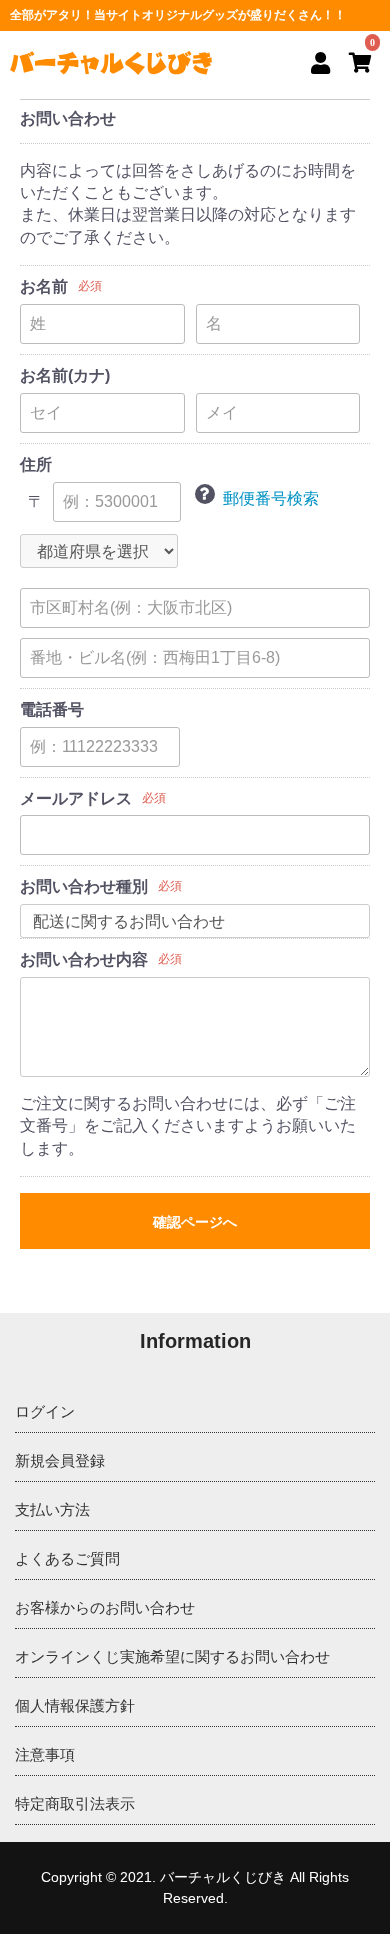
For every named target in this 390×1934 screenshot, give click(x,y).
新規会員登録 (60, 1460)
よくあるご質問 (67, 1558)
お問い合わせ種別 (84, 886)
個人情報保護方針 (75, 1705)
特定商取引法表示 (75, 1803)
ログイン (45, 1411)
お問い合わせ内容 (84, 959)
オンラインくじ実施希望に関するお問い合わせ (172, 1656)
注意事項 (45, 1754)
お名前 (44, 286)
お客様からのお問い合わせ (105, 1607)
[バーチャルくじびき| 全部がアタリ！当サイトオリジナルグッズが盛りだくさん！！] (111, 62)
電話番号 (52, 709)
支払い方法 (52, 1509)
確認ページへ (195, 1222)
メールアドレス (76, 798)
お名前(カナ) (65, 375)
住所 (36, 464)
